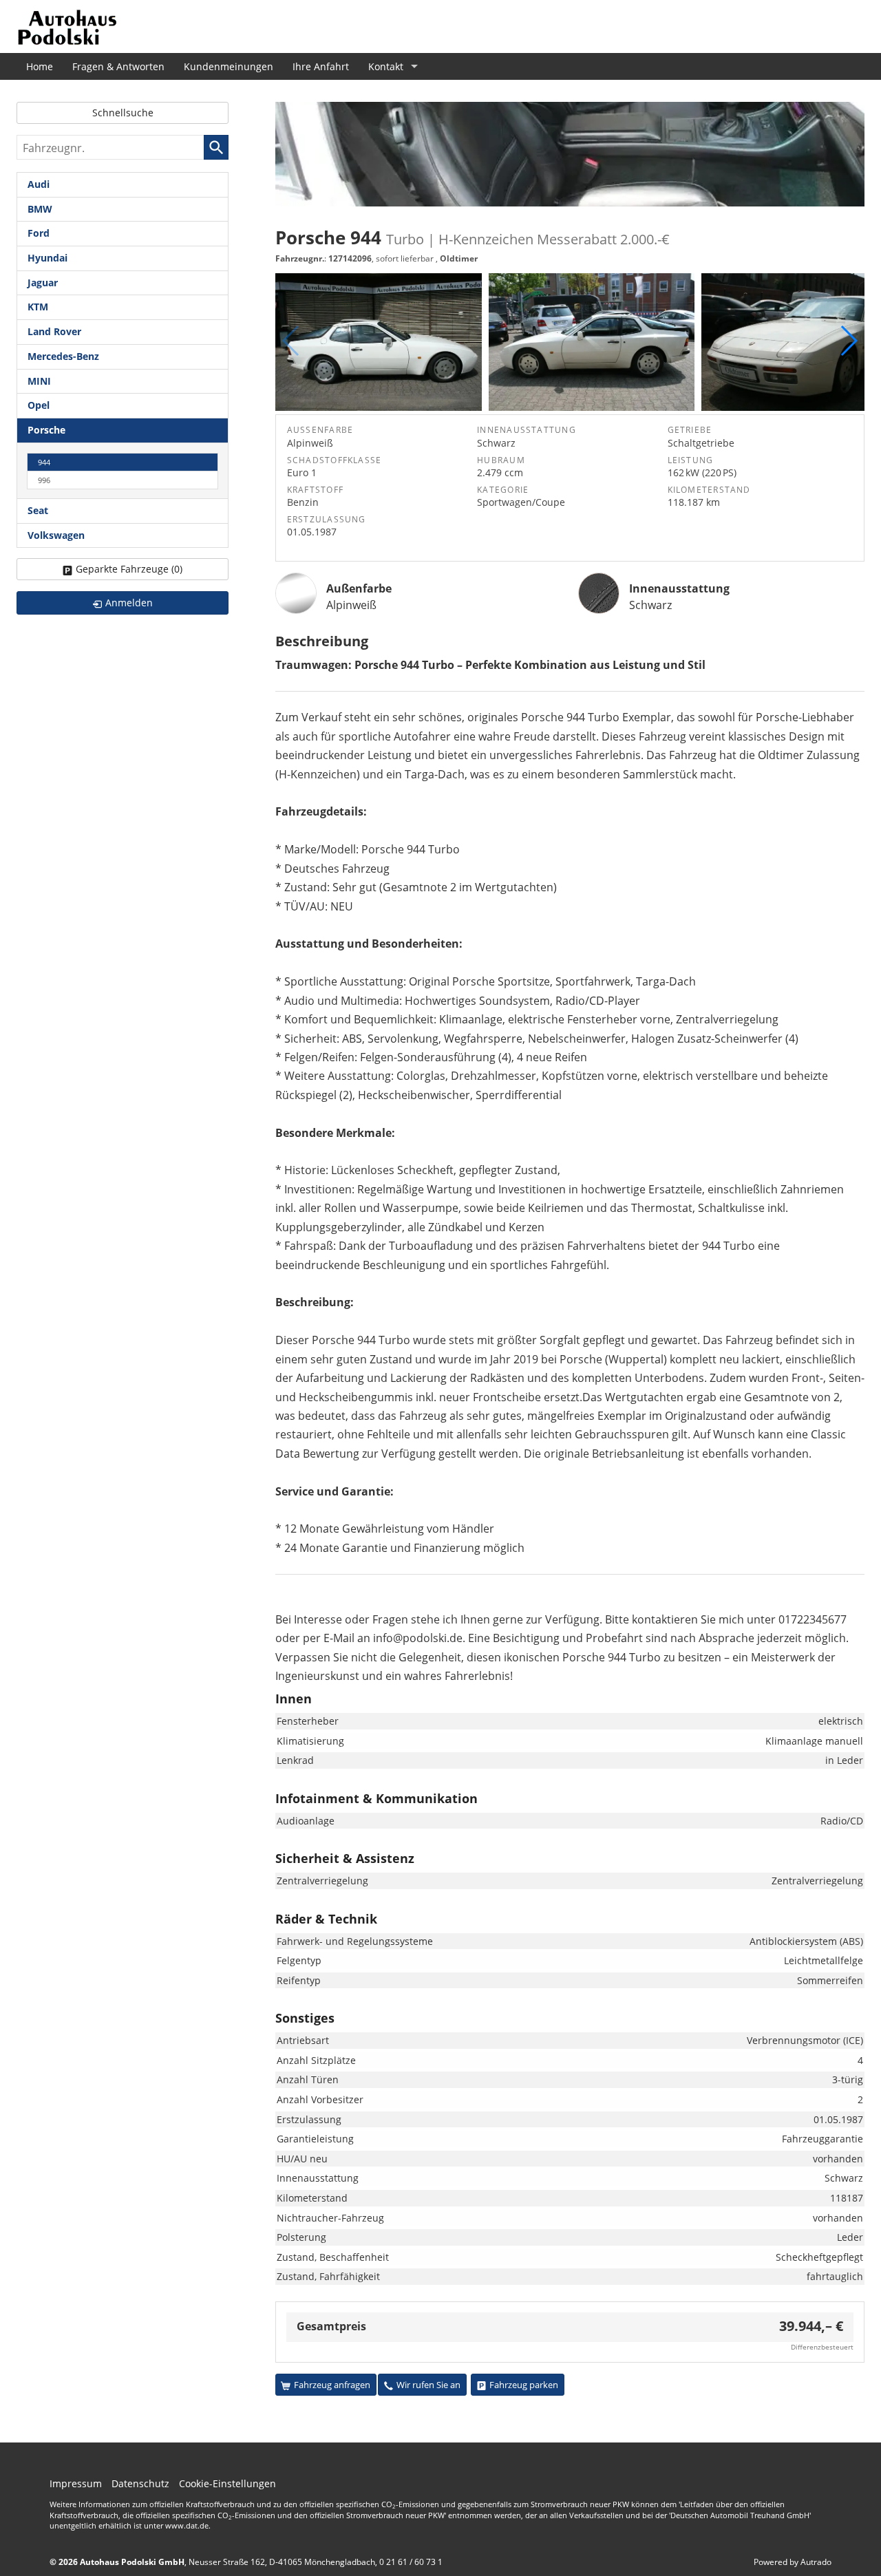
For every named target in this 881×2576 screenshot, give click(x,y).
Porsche (46, 430)
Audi (39, 184)
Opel (39, 405)
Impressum (76, 2483)
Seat (38, 510)
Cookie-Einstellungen (227, 2483)
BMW (40, 209)
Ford (39, 233)
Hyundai (47, 258)
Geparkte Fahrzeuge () (129, 569)
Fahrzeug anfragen (332, 2385)
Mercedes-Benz (63, 356)
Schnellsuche (123, 113)
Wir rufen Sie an (428, 2385)
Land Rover (54, 331)
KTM (38, 307)
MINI (39, 381)
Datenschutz (140, 2483)
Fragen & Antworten (118, 66)
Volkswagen (56, 535)
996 (44, 480)
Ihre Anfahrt (321, 66)
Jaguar (43, 283)
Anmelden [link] (129, 603)
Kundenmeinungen (229, 66)
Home (40, 66)
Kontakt (386, 66)
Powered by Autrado (793, 2562)
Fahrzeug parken (524, 2385)
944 (44, 462)
